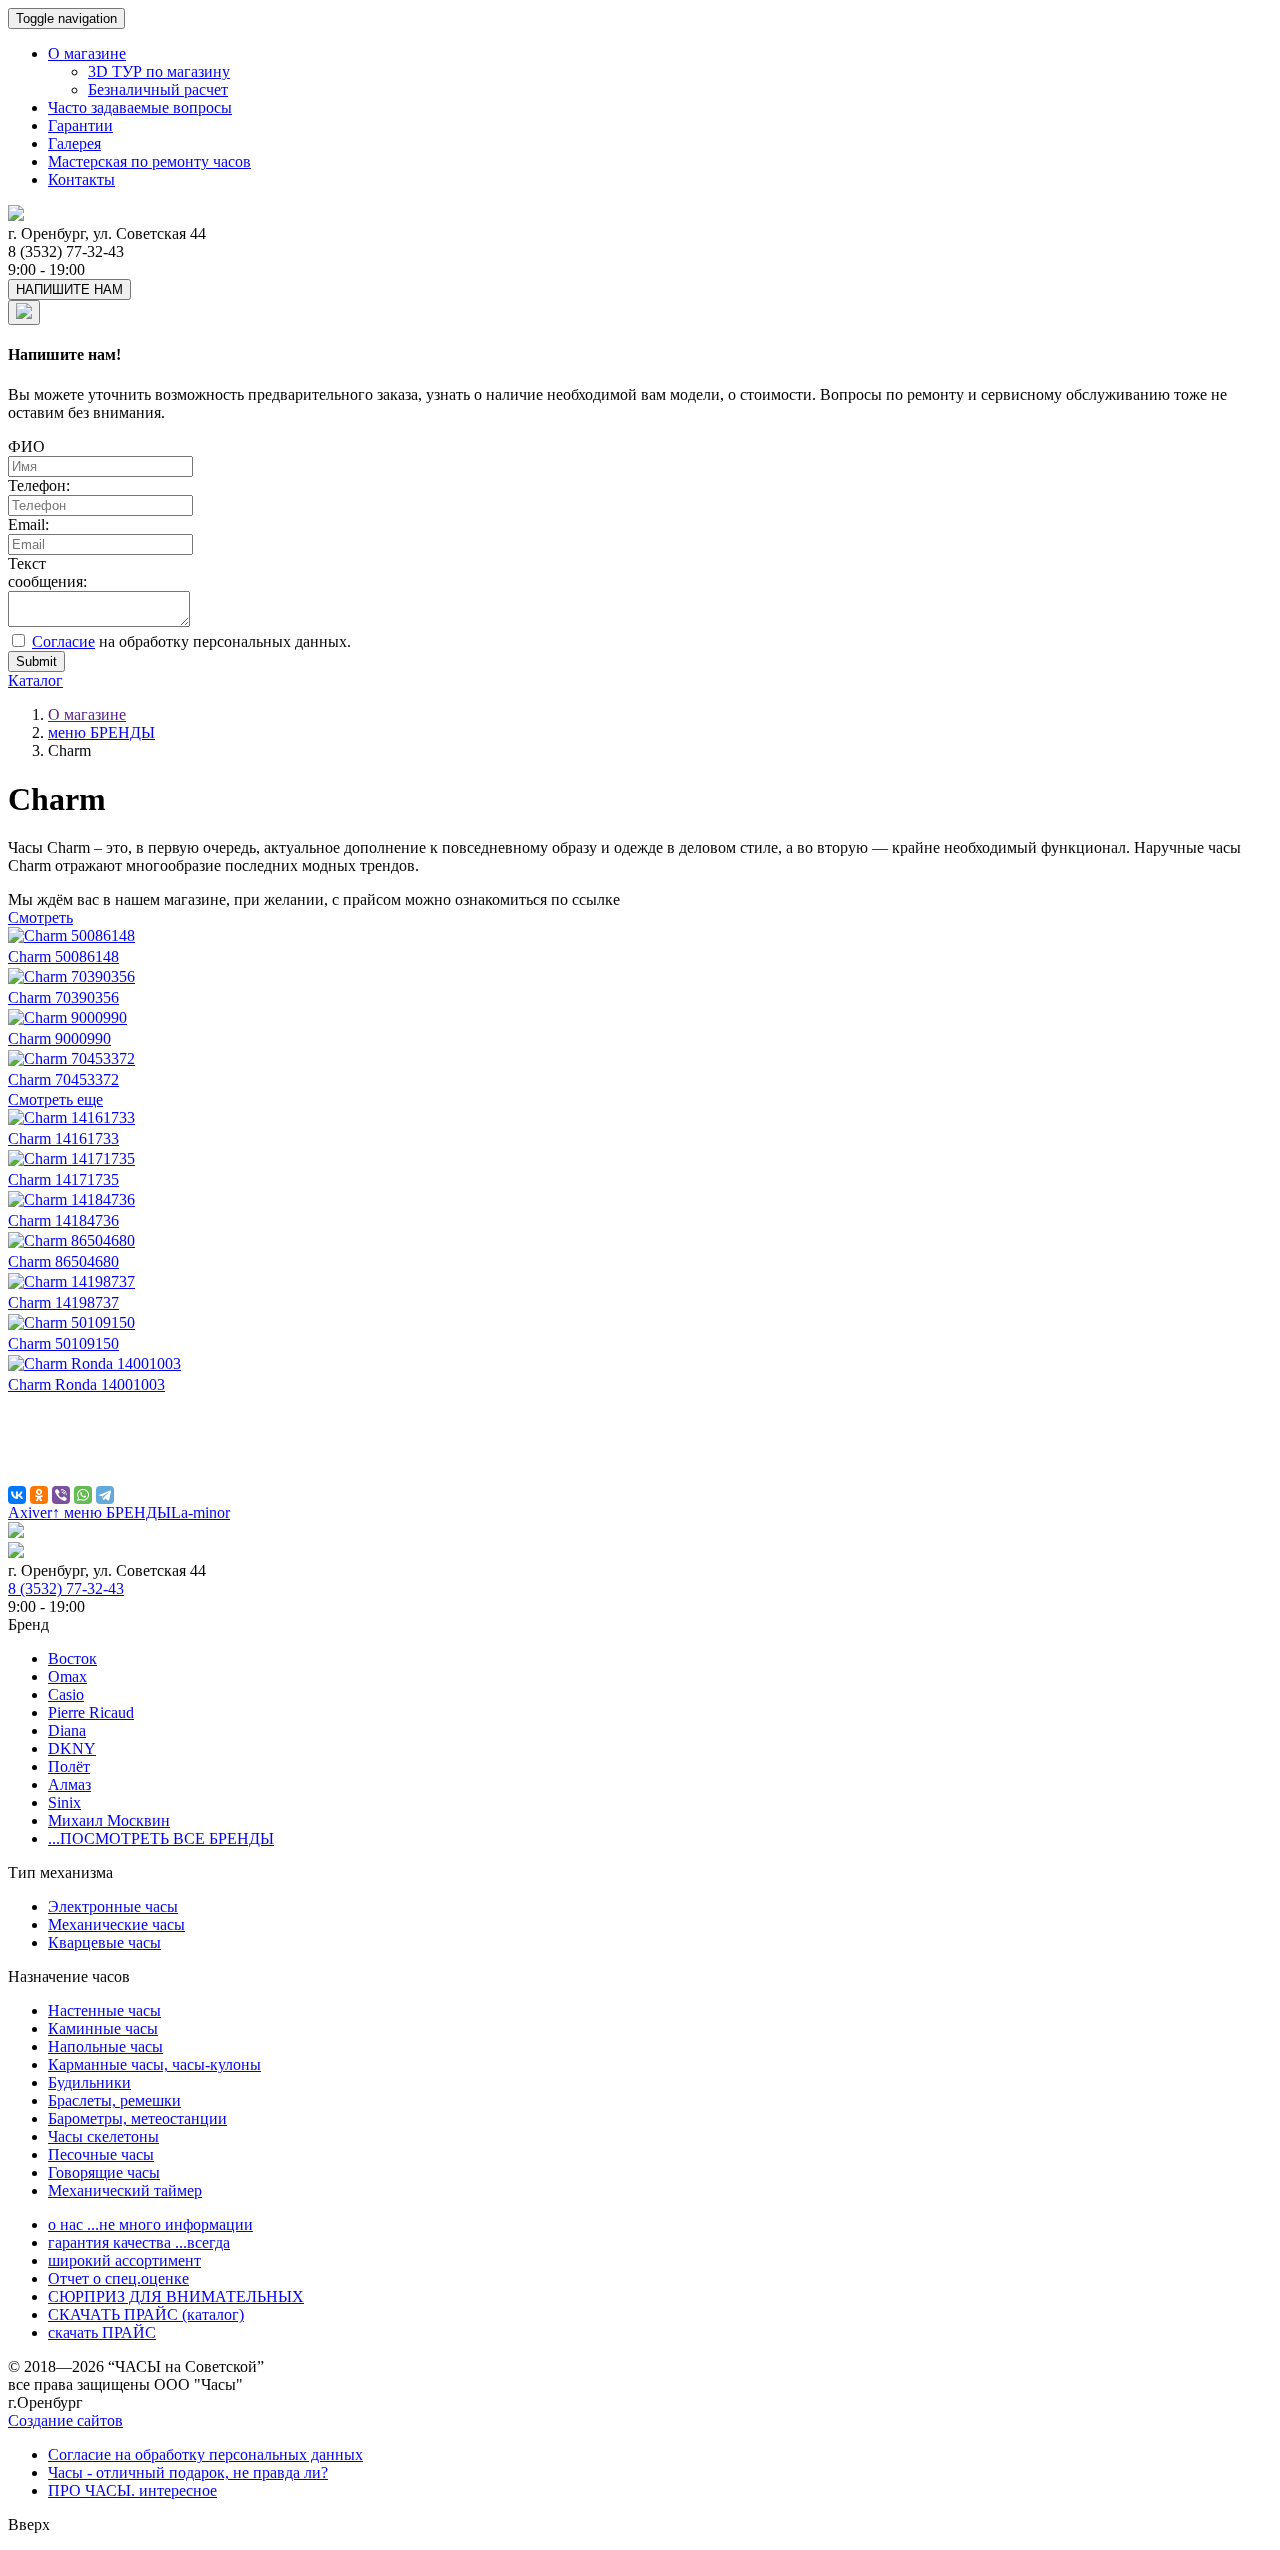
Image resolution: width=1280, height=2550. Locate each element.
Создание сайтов (65, 2420)
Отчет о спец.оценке (118, 2278)
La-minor (200, 1512)
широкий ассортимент (124, 2260)
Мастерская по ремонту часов (149, 161)
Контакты (81, 179)
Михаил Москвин (109, 1820)
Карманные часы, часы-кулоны (154, 2064)
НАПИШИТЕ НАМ (69, 289)
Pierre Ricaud (91, 1712)
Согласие (63, 641)
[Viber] (61, 1495)
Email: (28, 524)
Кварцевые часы (104, 1942)
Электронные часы (113, 1906)
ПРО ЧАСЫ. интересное (132, 2490)
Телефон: (39, 485)
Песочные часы (101, 2154)
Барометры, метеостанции (137, 2118)
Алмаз (69, 1784)
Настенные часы (104, 2010)
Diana (67, 1730)
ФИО (26, 446)
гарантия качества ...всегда (139, 2242)
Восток (72, 1658)
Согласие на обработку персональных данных (205, 2454)
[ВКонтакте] (17, 1495)
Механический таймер (125, 2190)
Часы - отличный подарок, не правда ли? (188, 2472)
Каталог (35, 680)
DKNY (72, 1748)
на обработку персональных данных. (191, 641)
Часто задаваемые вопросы (140, 107)
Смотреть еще (55, 1099)
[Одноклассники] (39, 1495)
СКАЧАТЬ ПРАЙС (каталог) (146, 2314)
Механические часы (116, 1924)
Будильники (89, 2082)
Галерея (74, 143)
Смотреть (40, 917)
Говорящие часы (104, 2172)
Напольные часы (105, 2046)
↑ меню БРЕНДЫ (111, 1512)
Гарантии (80, 125)
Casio (66, 1694)
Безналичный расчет (158, 89)
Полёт (69, 1766)
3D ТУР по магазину (159, 71)
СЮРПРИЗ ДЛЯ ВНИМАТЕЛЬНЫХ (176, 2296)
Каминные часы (103, 2028)
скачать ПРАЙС (102, 2332)
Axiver (30, 1512)
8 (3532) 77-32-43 (66, 1588)
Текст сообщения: (47, 572)
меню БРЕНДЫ (101, 732)
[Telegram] (105, 1495)
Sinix (64, 1802)
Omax (67, 1676)
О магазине (87, 53)
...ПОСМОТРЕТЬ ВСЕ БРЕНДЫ (161, 1838)
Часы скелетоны (103, 2136)
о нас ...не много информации (150, 2224)
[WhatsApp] (83, 1495)
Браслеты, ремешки (114, 2100)
